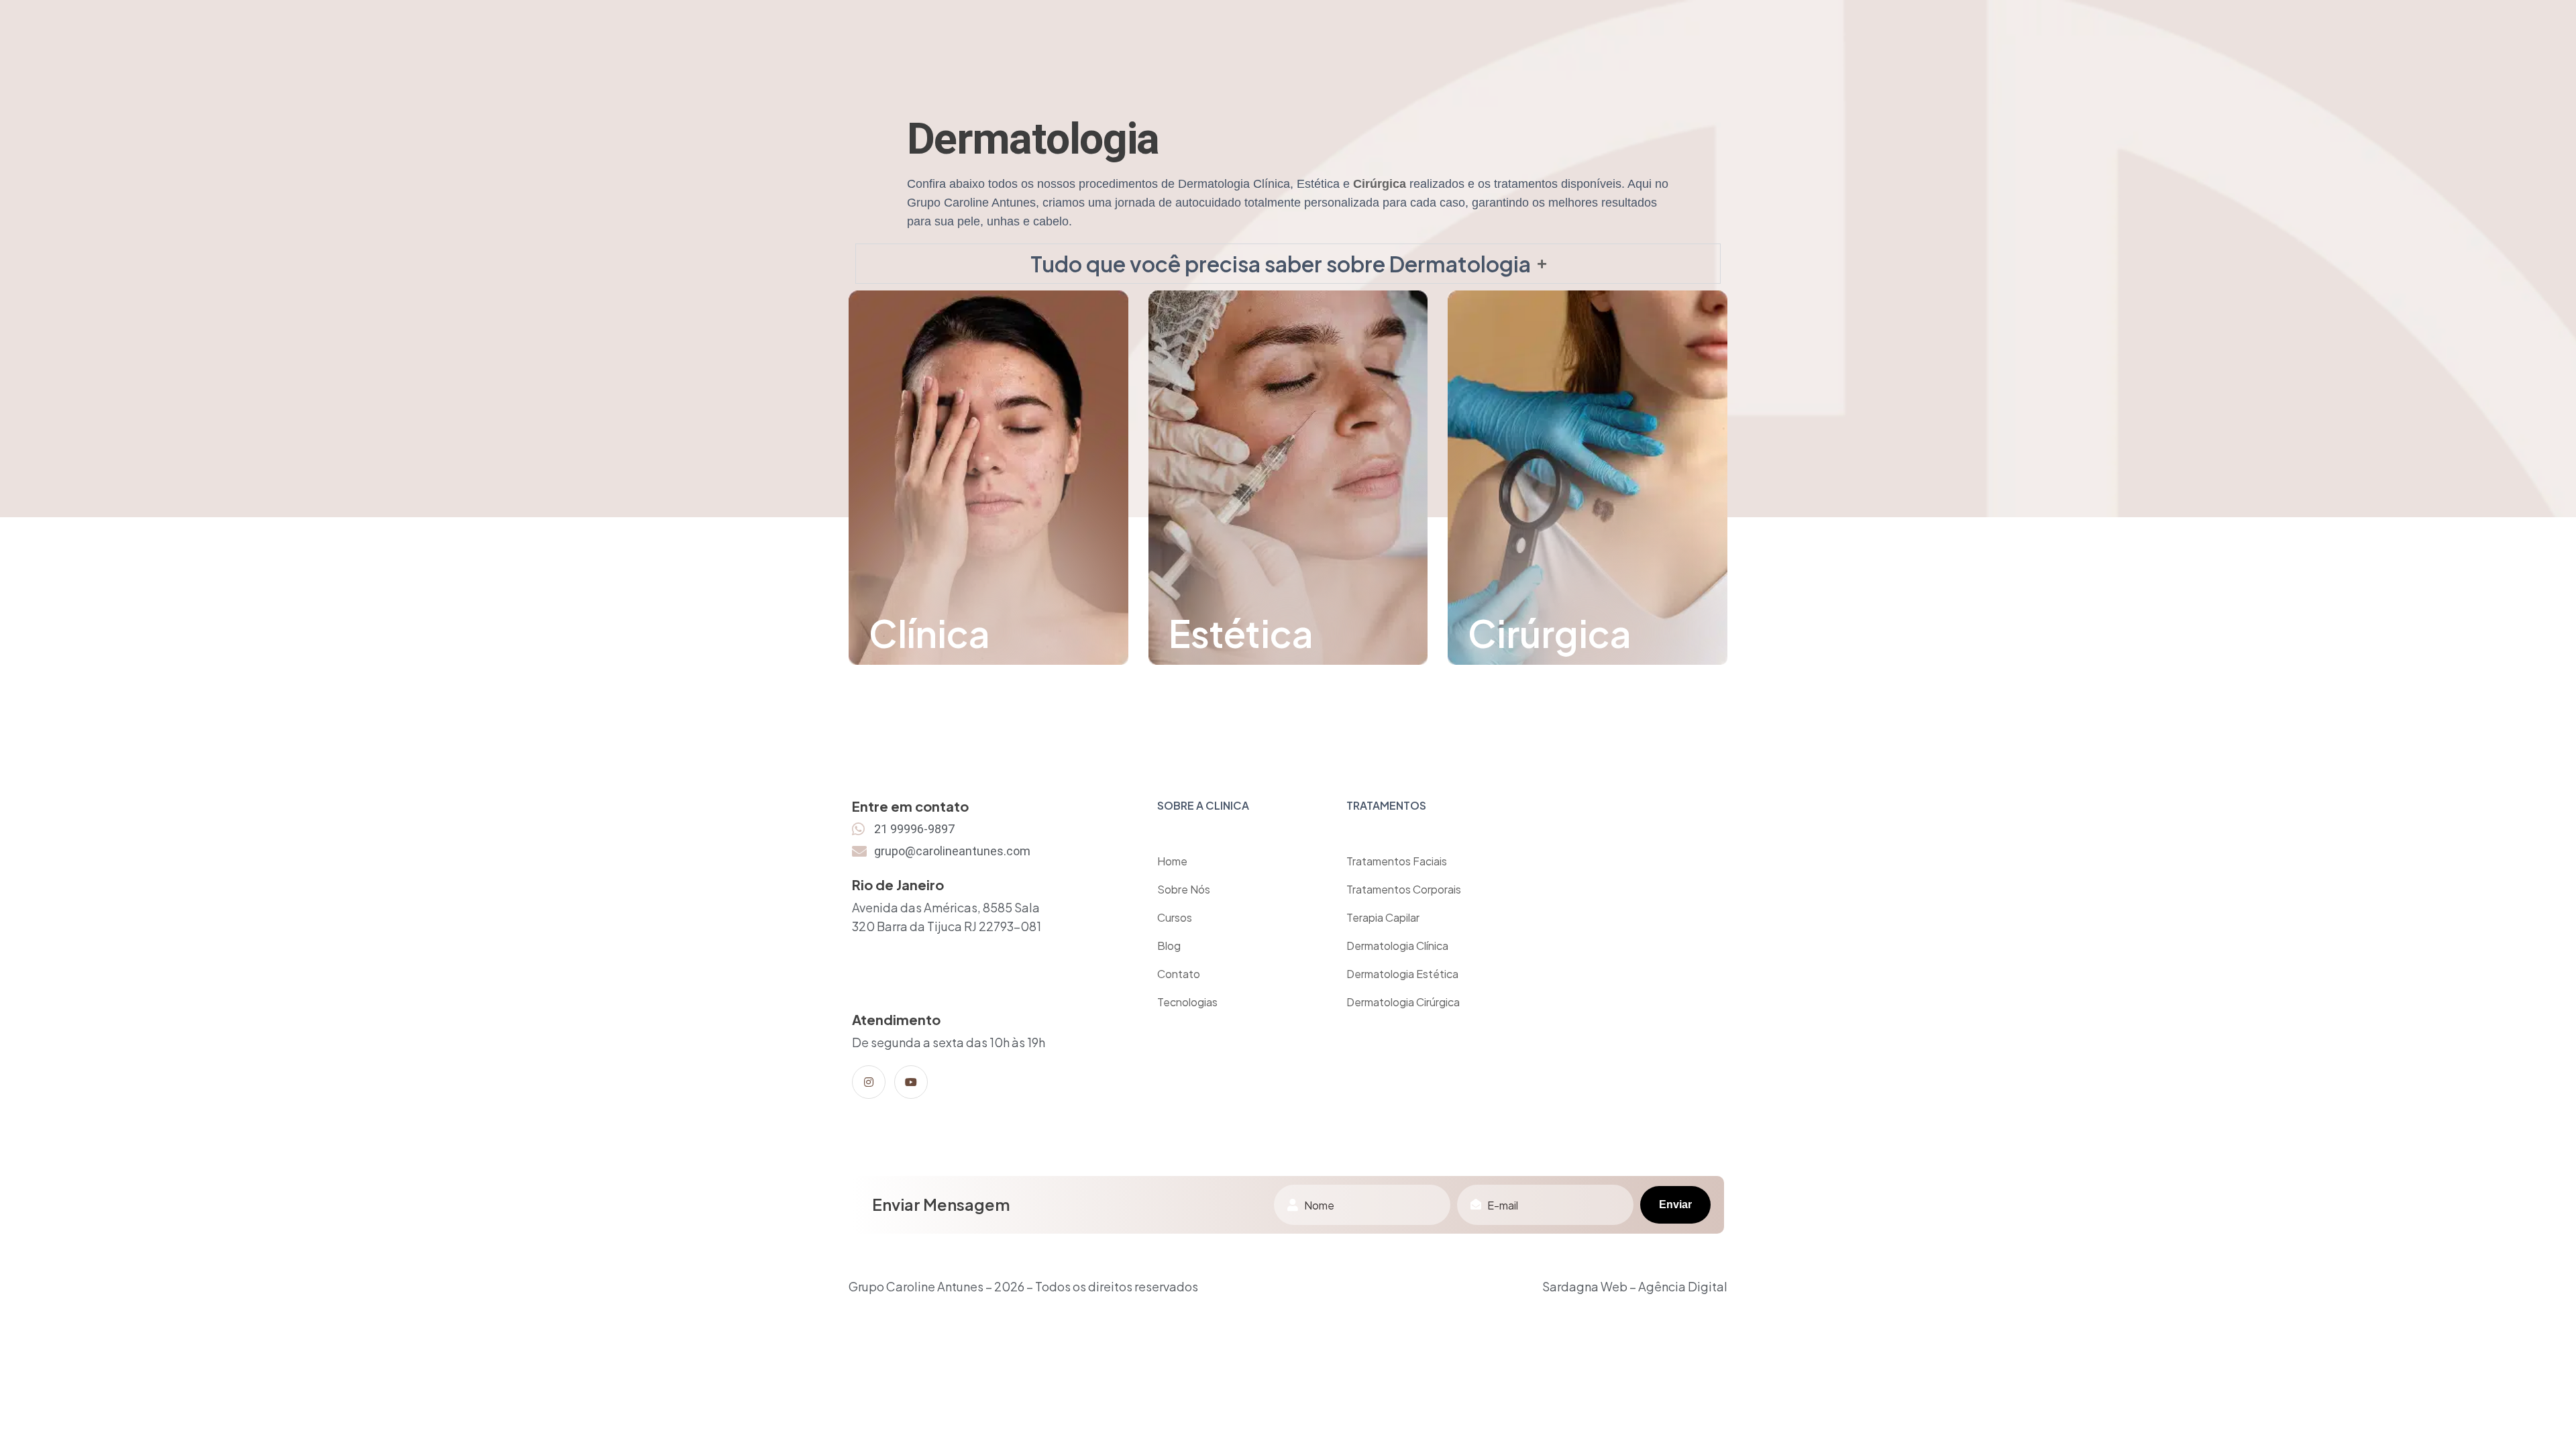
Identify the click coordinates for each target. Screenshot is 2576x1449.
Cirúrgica (1380, 184)
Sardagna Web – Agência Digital (1635, 1286)
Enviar (1675, 1204)
